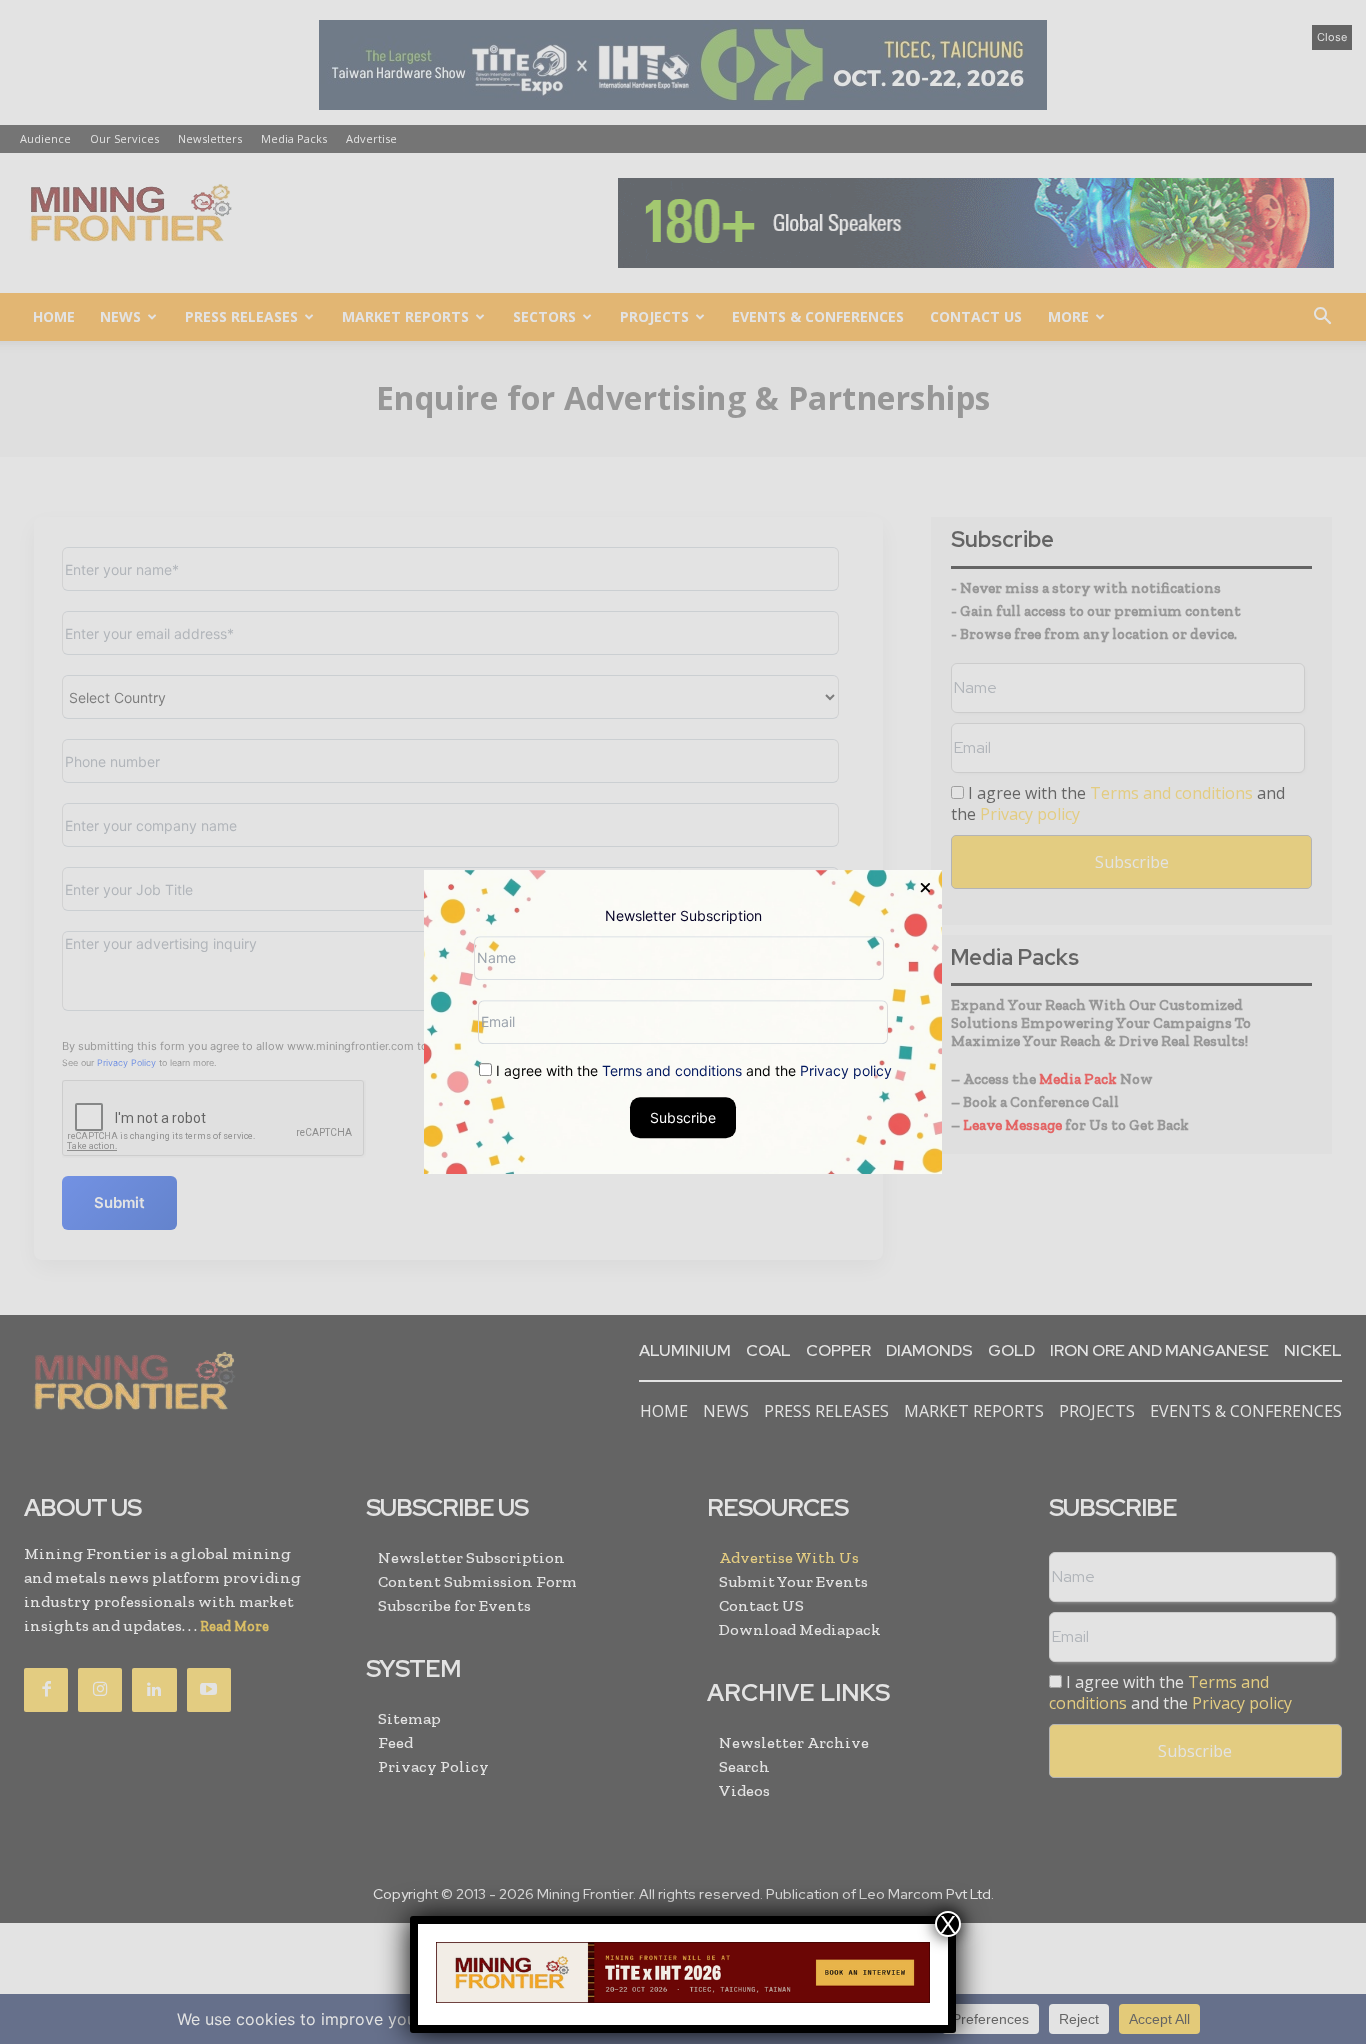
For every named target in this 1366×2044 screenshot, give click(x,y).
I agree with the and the (692, 1070)
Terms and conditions (672, 1070)
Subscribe (683, 1117)
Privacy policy (846, 1070)
